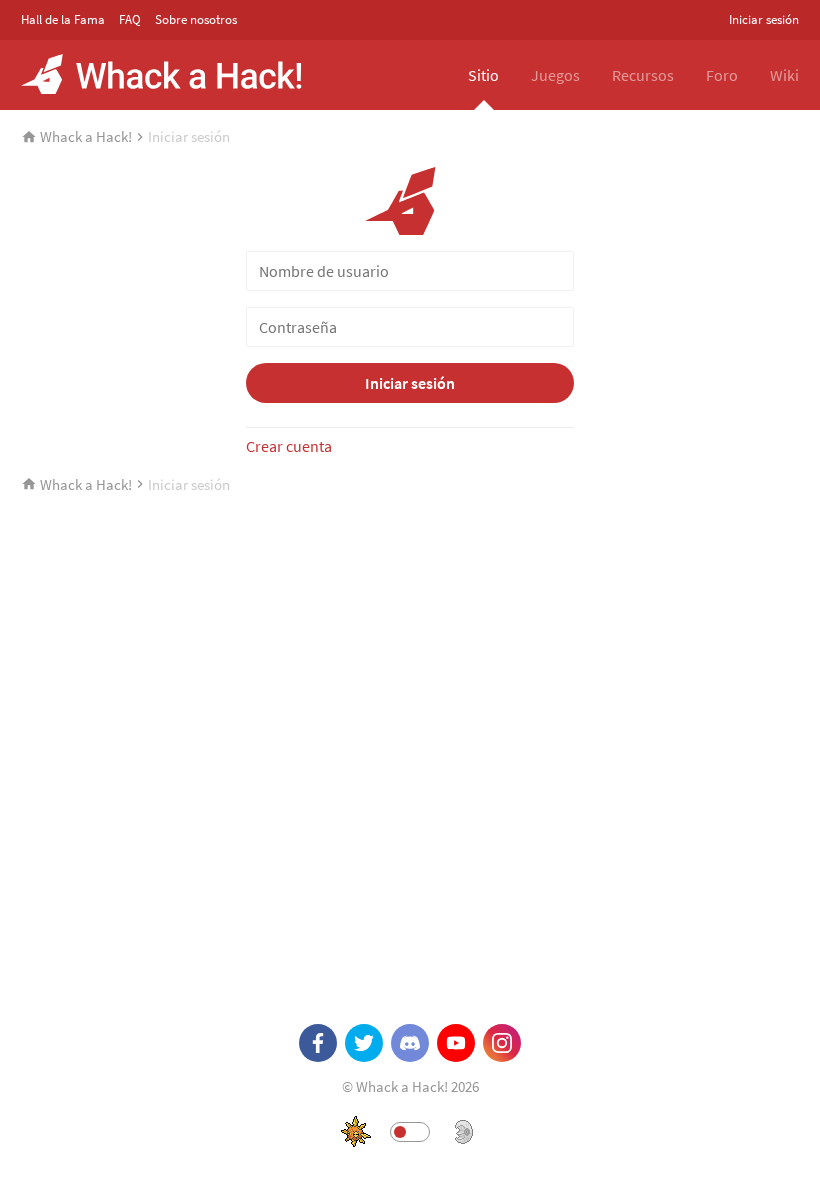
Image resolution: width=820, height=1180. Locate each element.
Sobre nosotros (196, 19)
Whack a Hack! (86, 136)
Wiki (784, 75)
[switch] (410, 1132)
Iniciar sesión (764, 19)
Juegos (555, 75)
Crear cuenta (289, 446)
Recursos (643, 75)
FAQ (130, 19)
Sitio (483, 75)
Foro (722, 75)
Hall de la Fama (63, 19)
